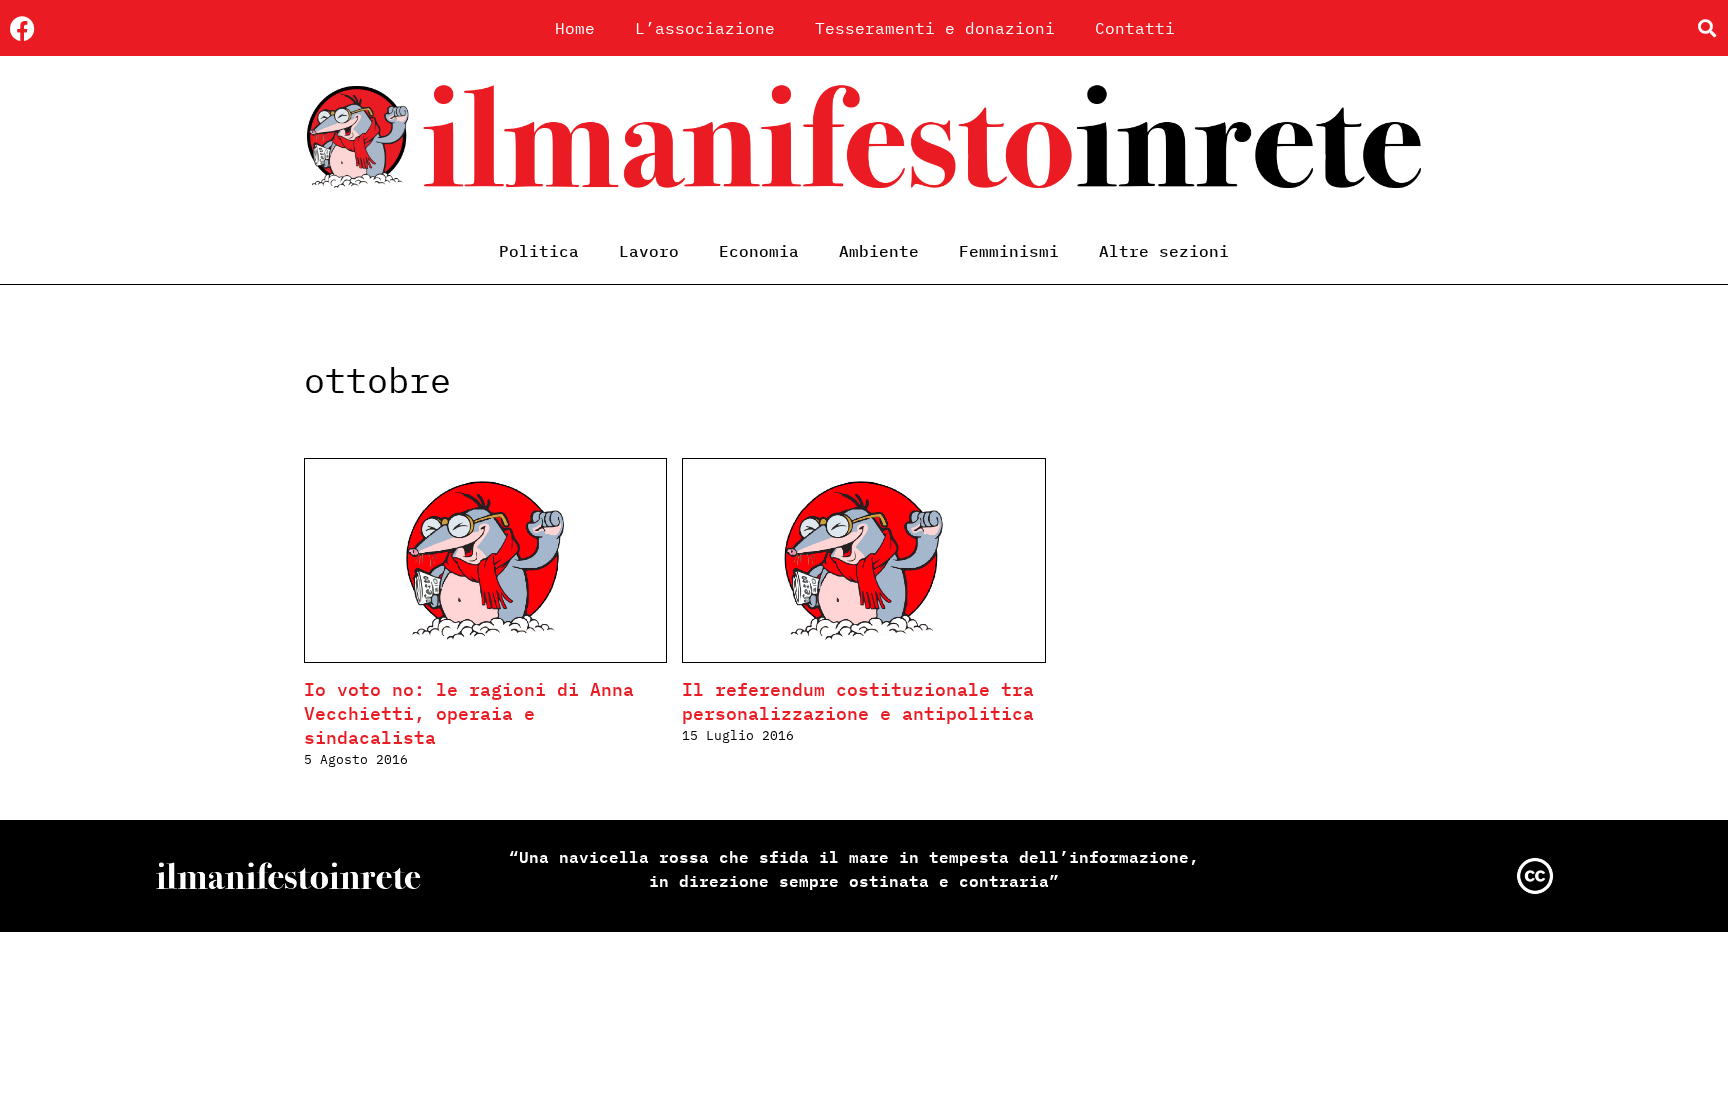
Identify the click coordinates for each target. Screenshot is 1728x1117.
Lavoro (649, 251)
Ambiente (879, 251)
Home (575, 28)
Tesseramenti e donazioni (935, 28)
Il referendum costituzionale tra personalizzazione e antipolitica (858, 701)
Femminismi (1009, 251)
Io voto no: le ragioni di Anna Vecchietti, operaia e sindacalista (469, 713)
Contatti (1135, 28)
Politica (539, 251)
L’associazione (705, 28)
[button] (1706, 28)
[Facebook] (22, 28)
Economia (759, 251)
